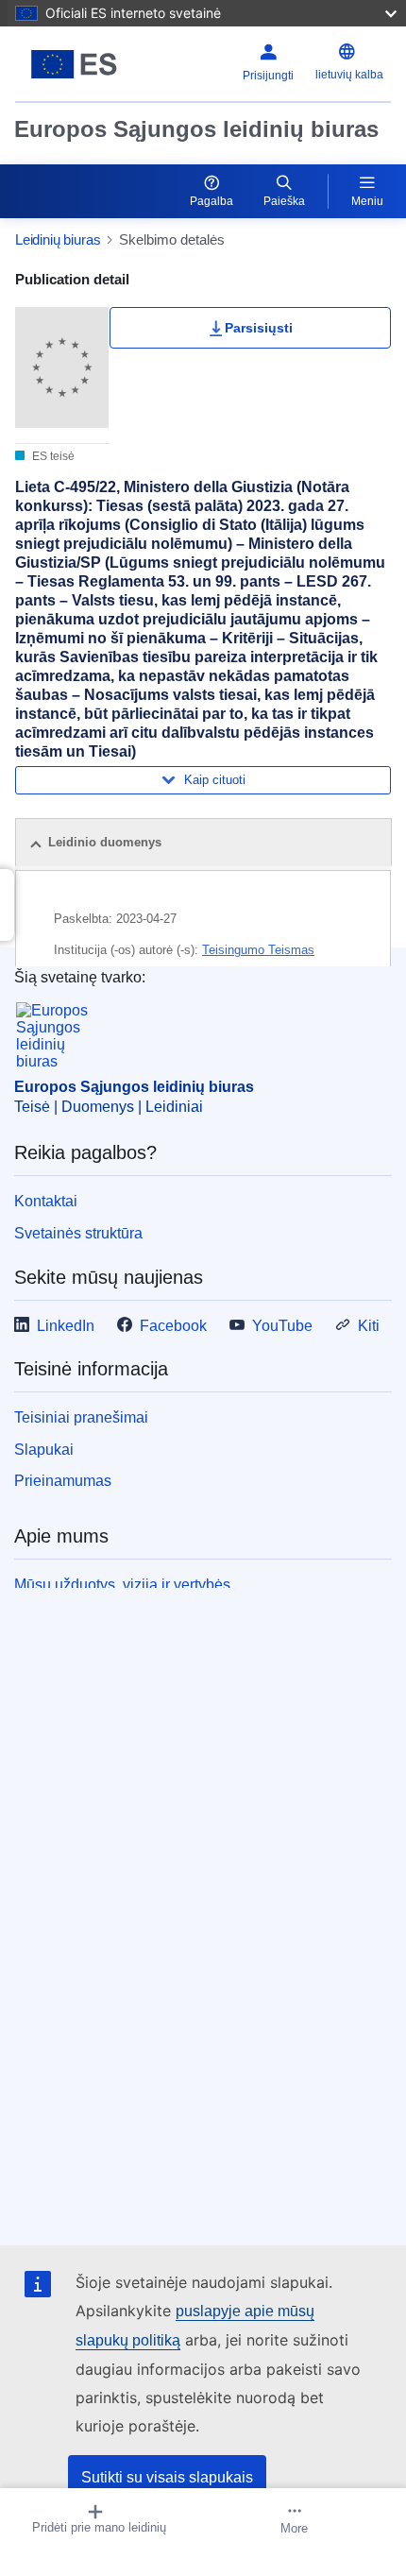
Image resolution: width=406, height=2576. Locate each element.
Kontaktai (46, 1201)
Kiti (369, 1326)
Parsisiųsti (259, 328)
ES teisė (52, 456)
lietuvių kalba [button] (349, 75)
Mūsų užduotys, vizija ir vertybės (122, 1585)
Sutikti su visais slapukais (167, 2477)
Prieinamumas (63, 1481)
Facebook (173, 1326)
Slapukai (44, 1450)
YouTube (282, 1326)
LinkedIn (66, 1326)
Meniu (367, 201)
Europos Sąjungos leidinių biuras (196, 129)
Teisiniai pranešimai (81, 1417)
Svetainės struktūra (78, 1233)
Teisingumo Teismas (258, 950)
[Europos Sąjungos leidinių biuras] (81, 64)
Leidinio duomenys (105, 842)
